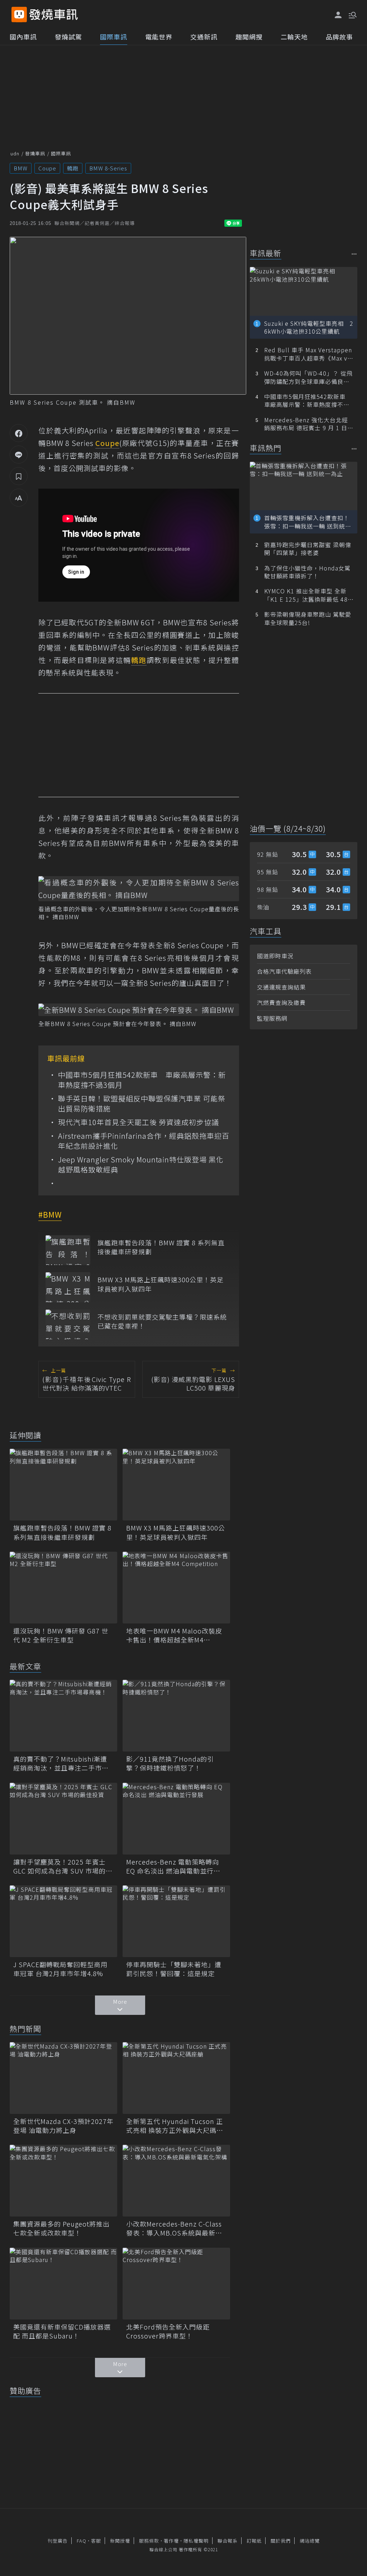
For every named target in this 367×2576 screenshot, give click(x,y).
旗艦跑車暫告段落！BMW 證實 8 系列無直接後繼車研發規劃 (161, 1247)
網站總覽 (310, 2541)
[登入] (338, 15)
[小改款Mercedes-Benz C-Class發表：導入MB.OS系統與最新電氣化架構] (176, 2181)
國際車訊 (114, 37)
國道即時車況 (275, 956)
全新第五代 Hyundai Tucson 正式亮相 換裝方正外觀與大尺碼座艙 (175, 2126)
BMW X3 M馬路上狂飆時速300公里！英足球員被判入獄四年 (161, 1284)
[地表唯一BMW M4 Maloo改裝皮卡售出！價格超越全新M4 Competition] (176, 1588)
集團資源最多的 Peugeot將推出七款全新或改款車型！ (61, 2228)
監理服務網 (272, 1018)
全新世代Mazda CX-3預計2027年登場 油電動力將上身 (63, 2126)
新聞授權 (120, 2541)
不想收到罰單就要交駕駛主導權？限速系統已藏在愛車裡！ (162, 1321)
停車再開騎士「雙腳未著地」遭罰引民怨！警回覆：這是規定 (174, 1969)
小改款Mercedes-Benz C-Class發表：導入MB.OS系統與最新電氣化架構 (174, 2228)
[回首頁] (54, 15)
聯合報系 (228, 2541)
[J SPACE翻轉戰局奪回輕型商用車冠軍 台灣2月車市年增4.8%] (63, 1921)
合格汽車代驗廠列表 (284, 971)
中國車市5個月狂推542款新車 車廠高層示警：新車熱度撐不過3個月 (142, 1080)
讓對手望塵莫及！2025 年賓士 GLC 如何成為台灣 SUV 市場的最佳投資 (63, 1866)
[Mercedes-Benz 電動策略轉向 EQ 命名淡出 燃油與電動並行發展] (176, 1819)
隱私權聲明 (196, 2541)
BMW (21, 168)
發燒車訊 (35, 153)
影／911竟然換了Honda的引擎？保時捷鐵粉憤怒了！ (170, 1763)
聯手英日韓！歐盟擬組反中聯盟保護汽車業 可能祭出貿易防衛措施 (142, 1104)
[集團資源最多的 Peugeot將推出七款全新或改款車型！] (63, 2181)
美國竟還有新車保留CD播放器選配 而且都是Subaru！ (62, 2331)
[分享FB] (19, 433)
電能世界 (159, 37)
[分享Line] (19, 455)
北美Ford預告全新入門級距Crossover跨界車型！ (168, 2331)
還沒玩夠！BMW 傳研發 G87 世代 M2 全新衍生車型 (61, 1635)
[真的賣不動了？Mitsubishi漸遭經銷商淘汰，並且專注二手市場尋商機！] (63, 1716)
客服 (96, 2541)
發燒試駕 (68, 37)
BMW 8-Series (108, 168)
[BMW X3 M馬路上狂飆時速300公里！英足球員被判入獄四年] (68, 1287)
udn (15, 153)
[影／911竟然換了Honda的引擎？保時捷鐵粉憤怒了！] (176, 1716)
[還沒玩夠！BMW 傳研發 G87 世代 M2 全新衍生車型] (63, 1588)
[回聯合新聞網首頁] (19, 15)
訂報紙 (254, 2541)
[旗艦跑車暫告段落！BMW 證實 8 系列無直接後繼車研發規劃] (68, 1250)
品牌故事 (339, 37)
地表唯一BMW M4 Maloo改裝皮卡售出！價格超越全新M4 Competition (174, 1635)
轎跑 (73, 168)
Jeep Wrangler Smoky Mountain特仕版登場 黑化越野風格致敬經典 (141, 1165)
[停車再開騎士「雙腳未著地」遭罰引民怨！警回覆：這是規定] (176, 1921)
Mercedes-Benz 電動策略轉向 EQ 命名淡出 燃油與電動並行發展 (173, 1866)
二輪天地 (294, 37)
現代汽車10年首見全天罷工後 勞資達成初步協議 (139, 1122)
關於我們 (281, 2541)
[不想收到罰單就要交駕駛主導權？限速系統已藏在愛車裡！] (68, 1324)
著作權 (171, 2541)
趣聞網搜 (249, 37)
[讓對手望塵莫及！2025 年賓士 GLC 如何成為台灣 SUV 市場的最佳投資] (63, 1819)
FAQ (82, 2541)
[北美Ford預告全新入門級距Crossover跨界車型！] (176, 2284)
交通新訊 (204, 37)
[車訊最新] (354, 254)
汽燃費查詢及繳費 (281, 1002)
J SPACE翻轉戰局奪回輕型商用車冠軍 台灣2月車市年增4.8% (60, 1969)
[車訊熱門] (354, 449)
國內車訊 (23, 37)
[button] (352, 14)
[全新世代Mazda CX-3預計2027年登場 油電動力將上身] (63, 2078)
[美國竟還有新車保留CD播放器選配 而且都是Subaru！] (63, 2284)
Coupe (47, 168)
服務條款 (149, 2541)
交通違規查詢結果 (281, 987)
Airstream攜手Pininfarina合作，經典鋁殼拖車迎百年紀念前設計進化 (144, 1141)
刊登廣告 (58, 2541)
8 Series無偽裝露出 (188, 818)
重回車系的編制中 (69, 635)
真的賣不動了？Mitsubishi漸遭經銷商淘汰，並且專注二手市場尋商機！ (61, 1763)
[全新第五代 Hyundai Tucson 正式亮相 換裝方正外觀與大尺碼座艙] (176, 2078)
